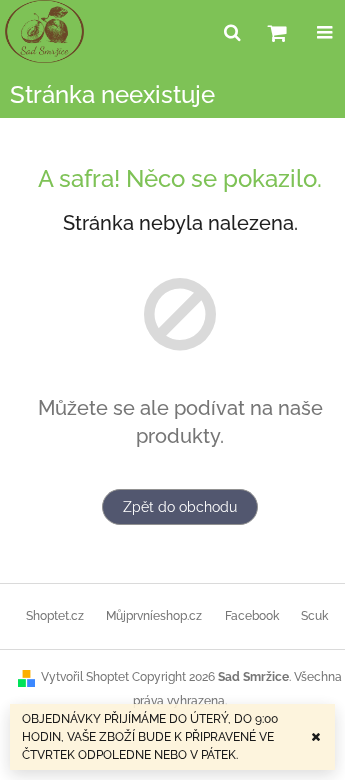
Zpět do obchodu (180, 507)
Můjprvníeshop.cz (154, 616)
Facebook (252, 616)
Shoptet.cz (55, 616)
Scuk (314, 616)
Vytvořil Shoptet (85, 677)
